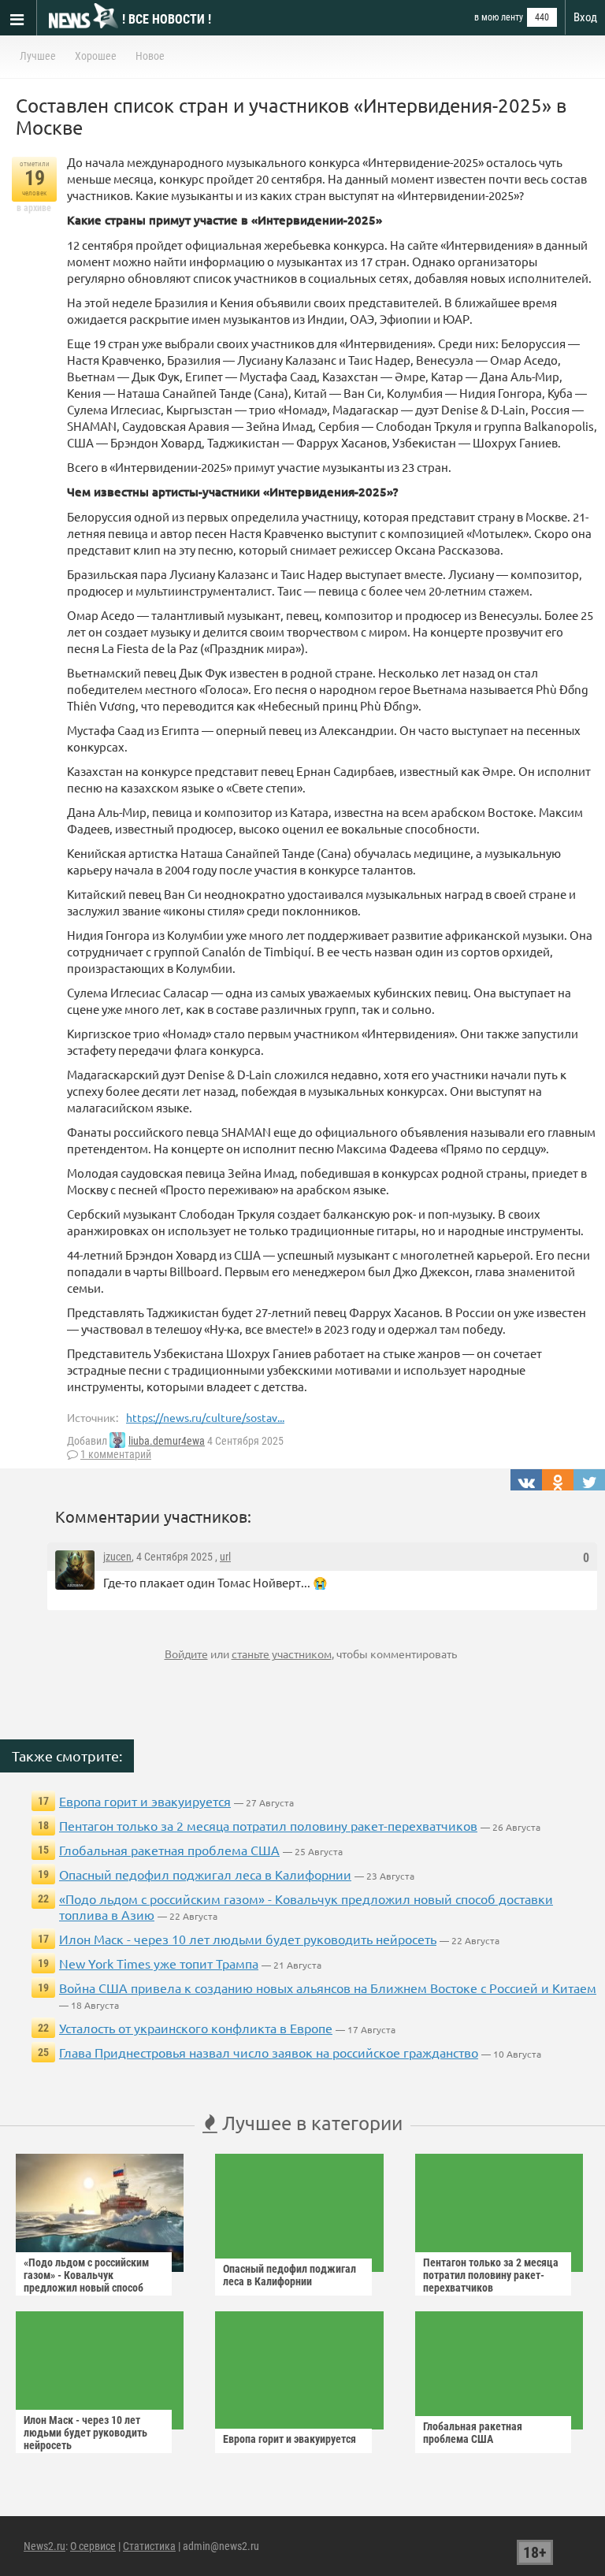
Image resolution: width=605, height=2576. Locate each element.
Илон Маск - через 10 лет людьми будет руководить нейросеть (248, 1939)
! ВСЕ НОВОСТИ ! (167, 19)
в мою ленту (499, 17)
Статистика (149, 2546)
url (225, 1557)
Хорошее (96, 56)
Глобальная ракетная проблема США (169, 1850)
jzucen (117, 1557)
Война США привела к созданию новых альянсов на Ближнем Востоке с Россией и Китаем (328, 1988)
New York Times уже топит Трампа (159, 1963)
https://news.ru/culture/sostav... (205, 1417)
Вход (585, 17)
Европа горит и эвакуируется (145, 1801)
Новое (150, 56)
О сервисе (93, 2546)
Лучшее (38, 56)
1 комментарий (116, 1454)
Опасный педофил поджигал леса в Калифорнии (205, 1874)
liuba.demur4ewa (167, 1441)
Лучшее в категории (310, 2123)
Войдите (186, 1654)
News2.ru (45, 2546)
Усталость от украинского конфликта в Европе (196, 2028)
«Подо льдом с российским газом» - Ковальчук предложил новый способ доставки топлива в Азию (86, 2281)
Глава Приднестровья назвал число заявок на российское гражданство (269, 2052)
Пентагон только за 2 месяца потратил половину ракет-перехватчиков (268, 1825)
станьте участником (282, 1654)
